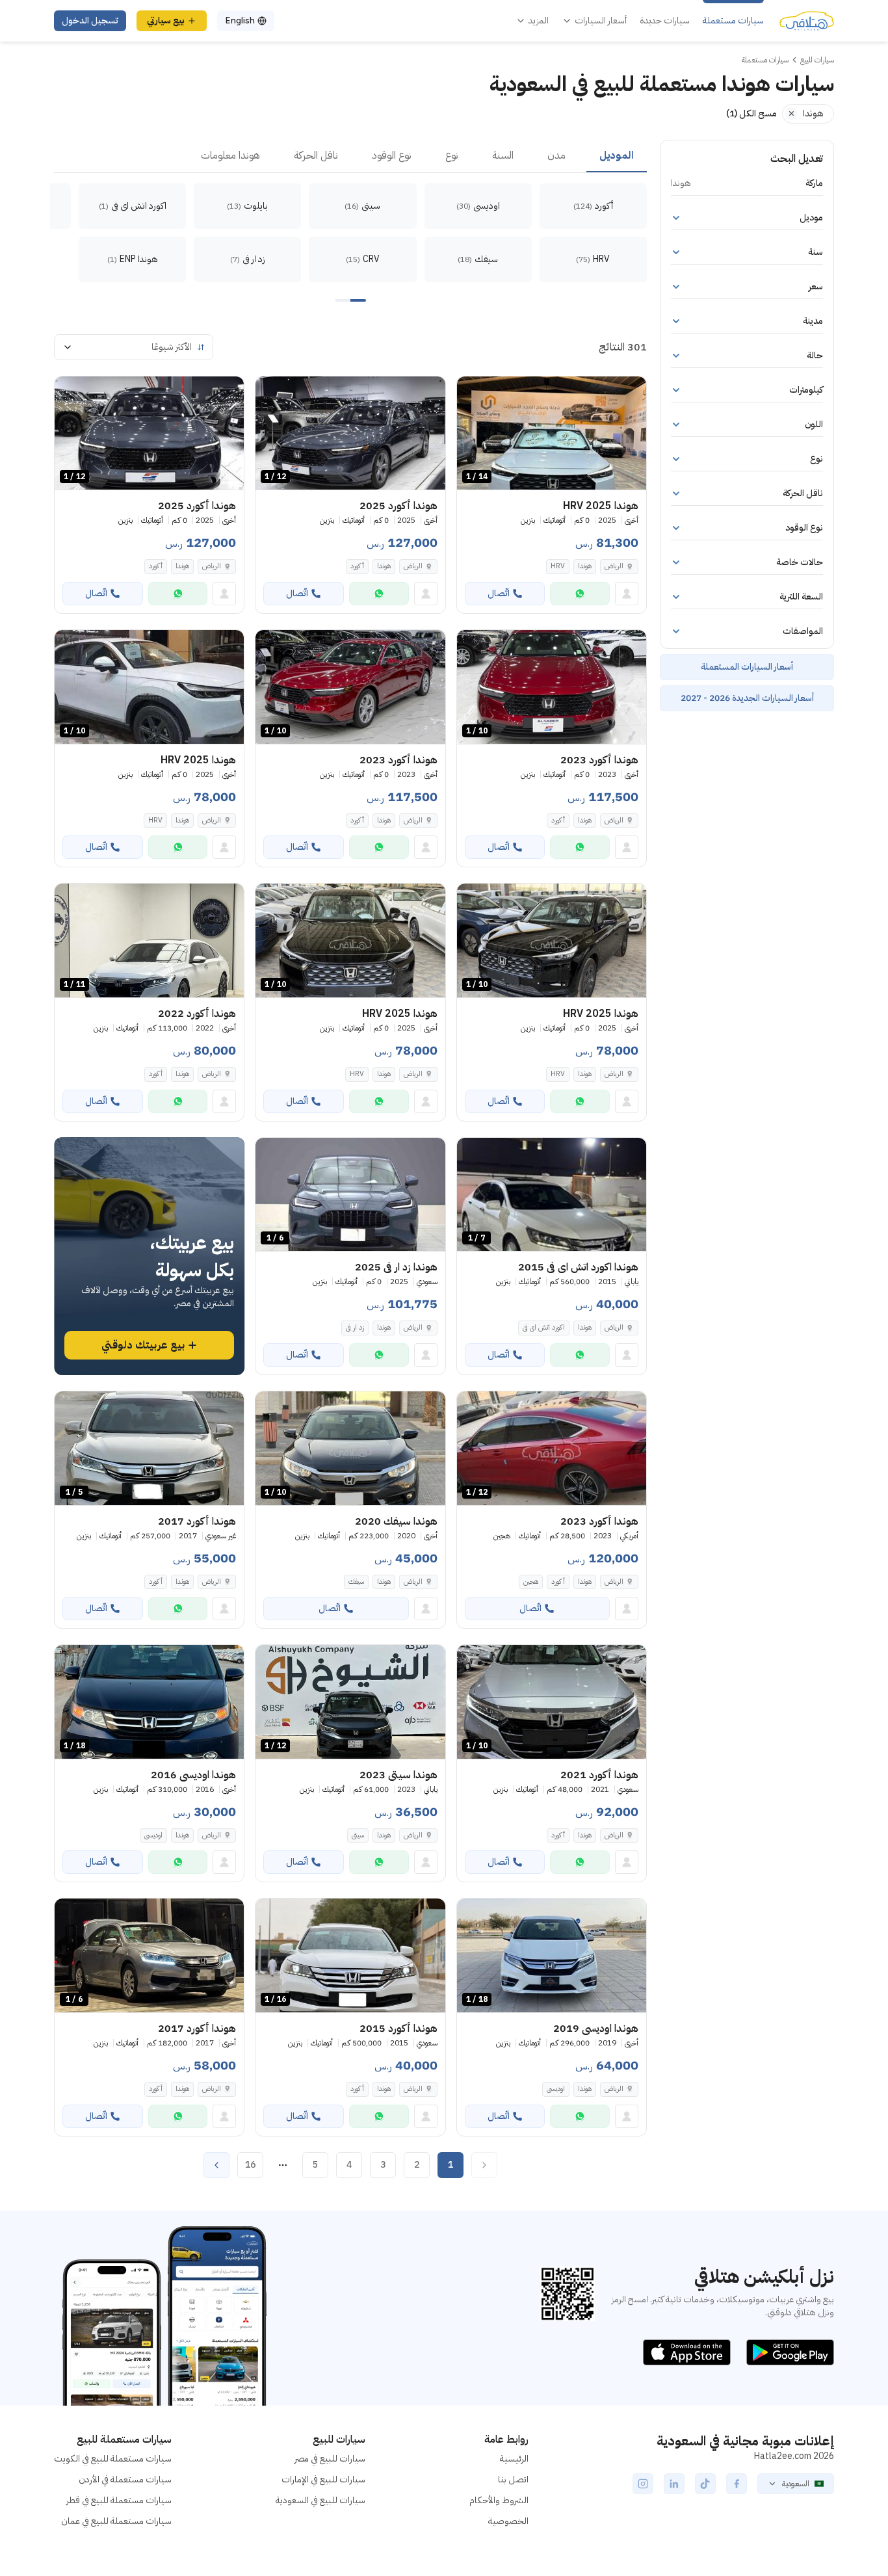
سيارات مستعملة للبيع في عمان (116, 2521)
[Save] (473, 392)
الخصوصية (508, 2521)
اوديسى (153, 1835)
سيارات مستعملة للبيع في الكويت (113, 2459)
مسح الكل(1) (751, 113)
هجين (531, 1582)
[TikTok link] (705, 2484)
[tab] (617, 156)
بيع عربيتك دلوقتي (143, 1345)
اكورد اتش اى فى (544, 1327)
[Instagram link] (643, 2484)
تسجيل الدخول (90, 20)
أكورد (357, 566)
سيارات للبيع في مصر (330, 2459)
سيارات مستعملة (733, 21)
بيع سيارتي (166, 20)
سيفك (356, 1582)
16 (250, 2165)
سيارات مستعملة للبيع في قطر (119, 2500)
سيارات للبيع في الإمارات (323, 2479)
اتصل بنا (513, 2479)
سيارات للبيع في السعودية (320, 2500)
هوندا (585, 566)
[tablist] (350, 156)
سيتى (358, 1835)
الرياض (212, 1074)
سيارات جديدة (665, 21)
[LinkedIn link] (674, 2484)
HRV (558, 566)
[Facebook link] (737, 2484)
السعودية (796, 2484)
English (240, 20)
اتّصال (499, 593)
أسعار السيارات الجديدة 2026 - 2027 (747, 698)
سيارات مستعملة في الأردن (125, 2479)
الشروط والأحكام (499, 2500)
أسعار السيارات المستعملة (747, 667)
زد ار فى (355, 1327)
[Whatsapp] (580, 594)
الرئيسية (514, 2459)
